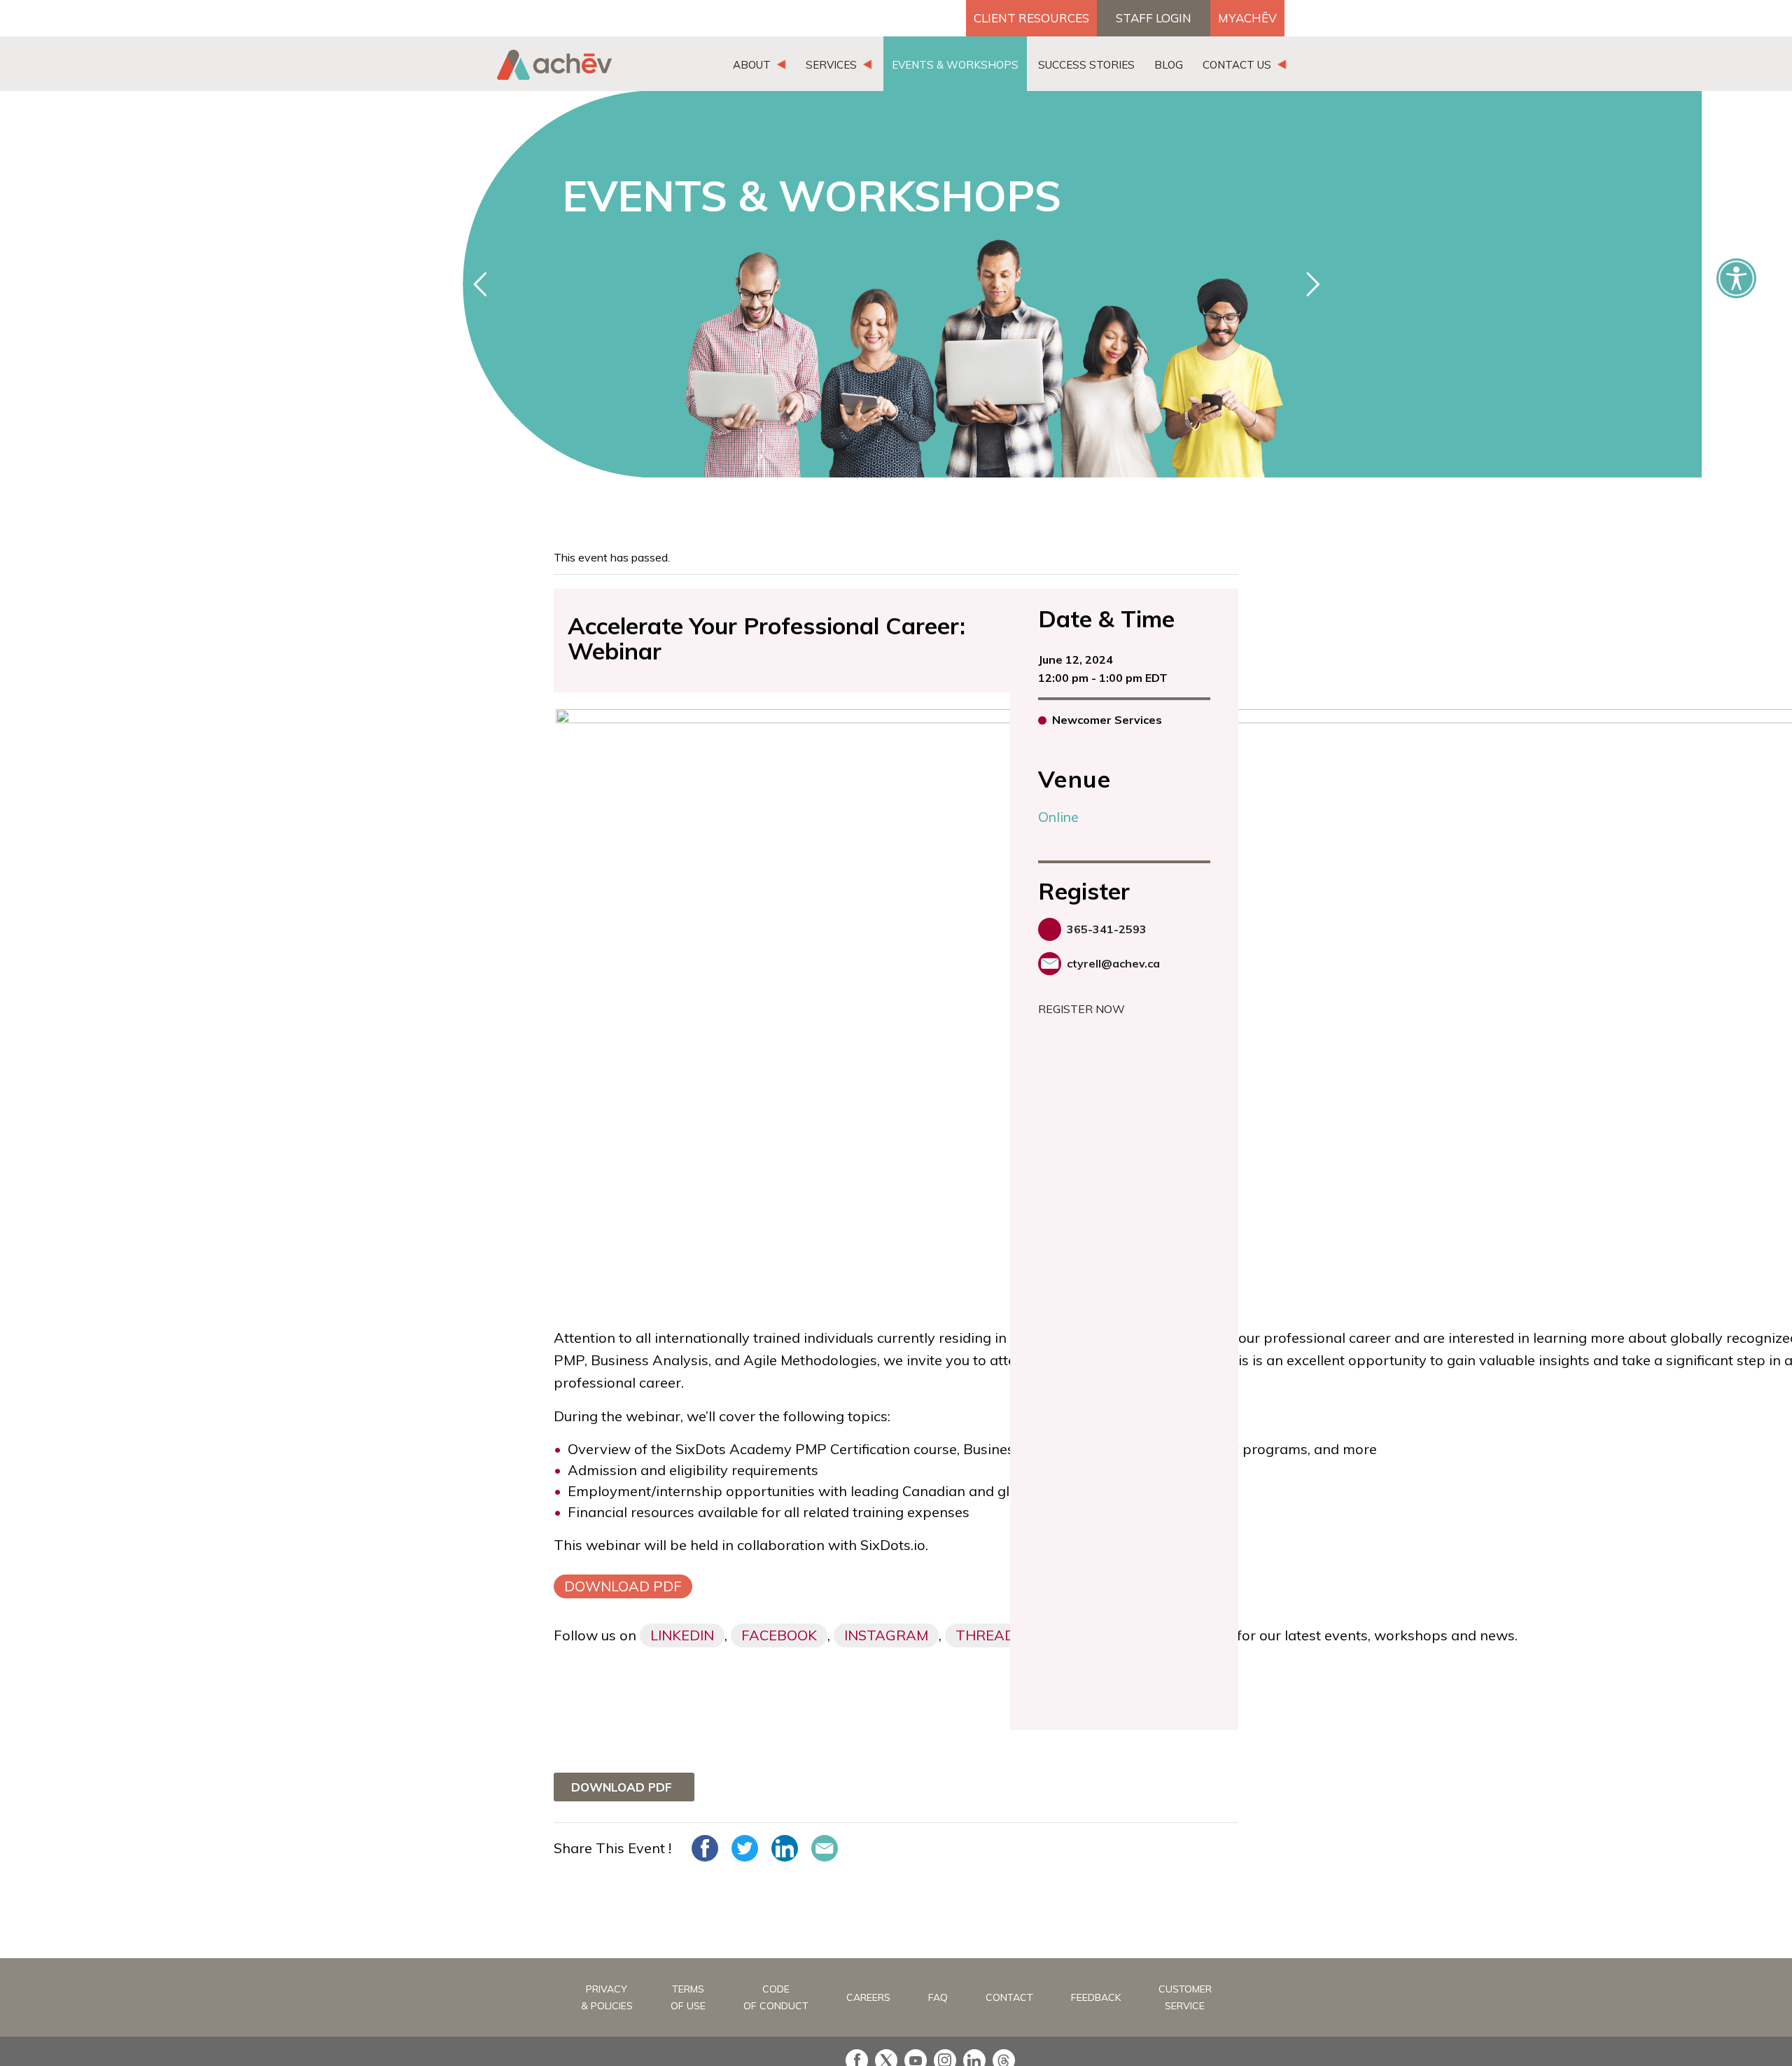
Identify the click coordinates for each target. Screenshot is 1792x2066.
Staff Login (1154, 18)
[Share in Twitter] (745, 1848)
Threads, (991, 1635)
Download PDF (623, 1586)
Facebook (779, 1635)
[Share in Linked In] (785, 1848)
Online (1058, 817)
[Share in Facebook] (705, 1848)
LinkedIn (682, 1635)
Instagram (886, 1635)
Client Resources (1031, 18)
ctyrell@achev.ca (1113, 963)
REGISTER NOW (1081, 1009)
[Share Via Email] (825, 1848)
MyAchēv (1247, 18)
